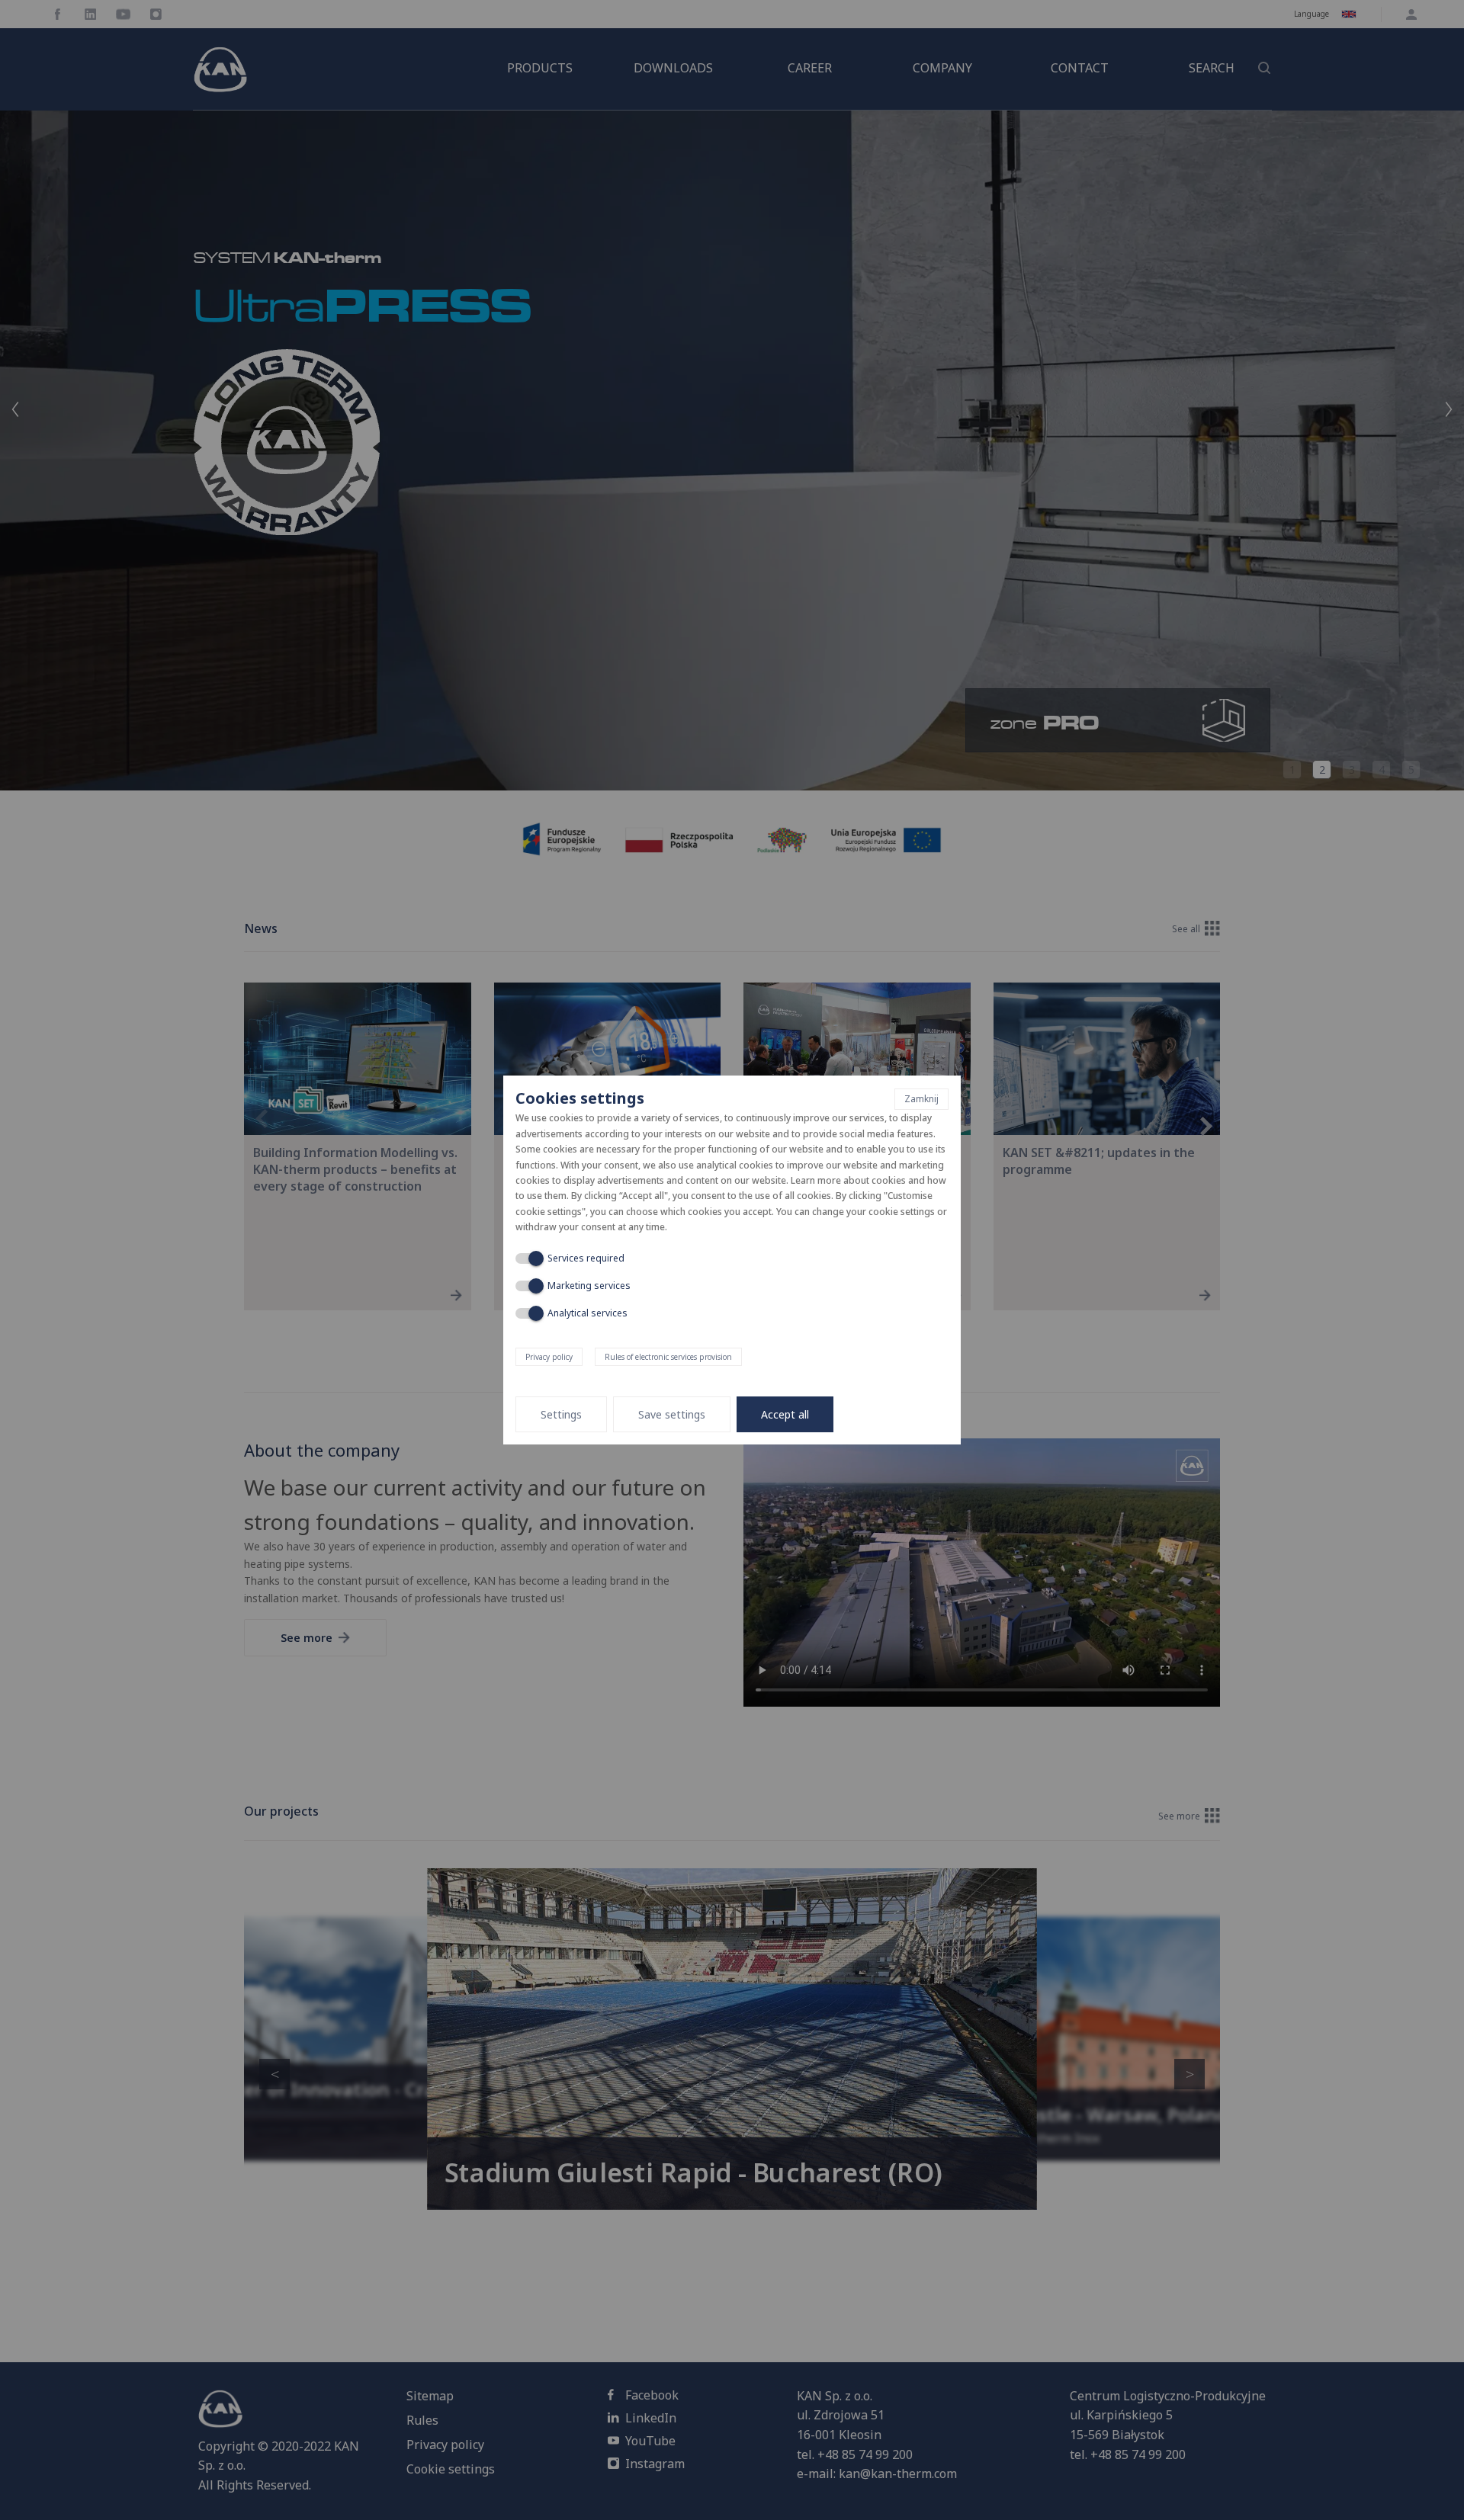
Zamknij (921, 1099)
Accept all (785, 1414)
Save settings (672, 1414)
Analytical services (588, 1313)
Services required (586, 1258)
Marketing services (589, 1286)
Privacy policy (549, 1357)
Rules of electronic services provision (668, 1357)
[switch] (528, 1258)
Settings (561, 1414)
